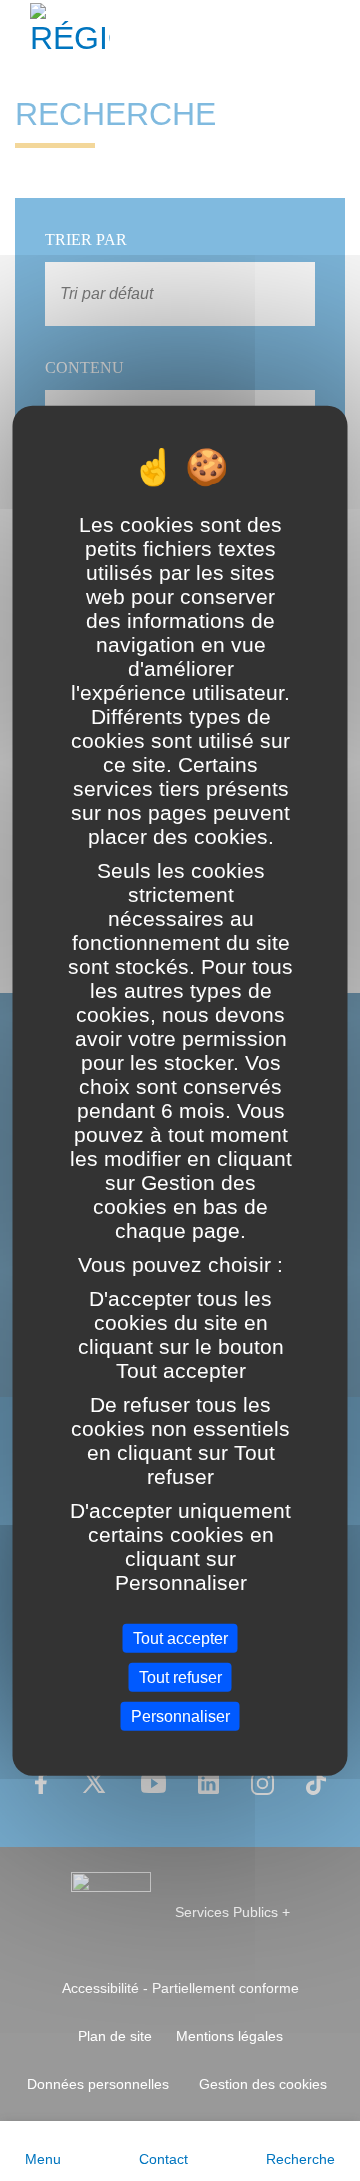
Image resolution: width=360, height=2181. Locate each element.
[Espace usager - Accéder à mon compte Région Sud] (332, 34)
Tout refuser (180, 1676)
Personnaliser (180, 1716)
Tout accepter (180, 1637)
